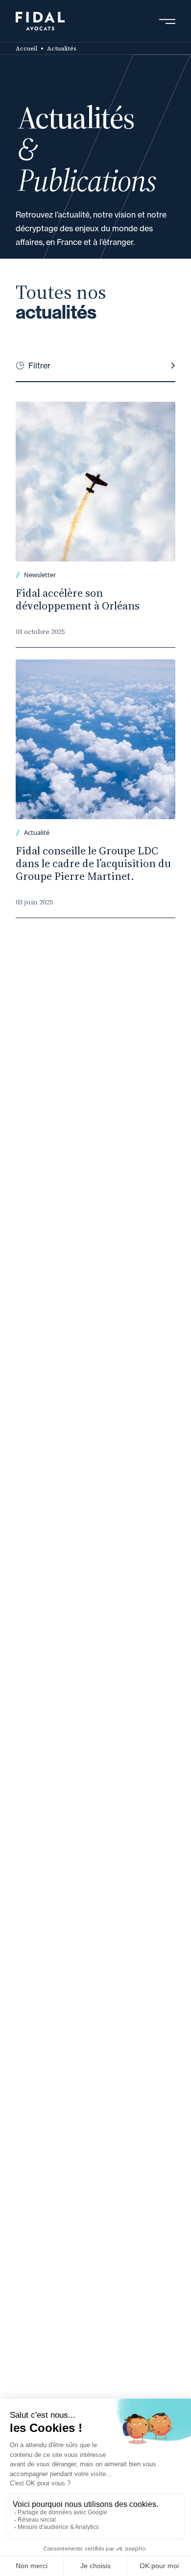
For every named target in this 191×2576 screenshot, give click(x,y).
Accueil (26, 49)
